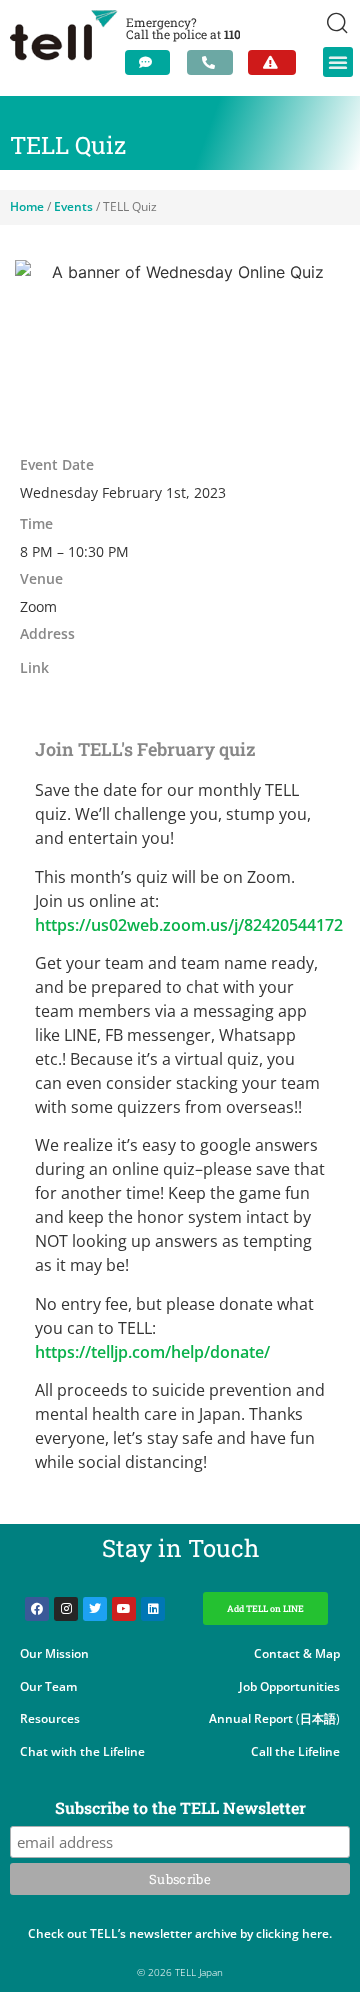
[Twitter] (95, 1609)
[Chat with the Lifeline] (147, 62)
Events (73, 206)
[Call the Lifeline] (210, 62)
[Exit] (272, 62)
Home (27, 206)
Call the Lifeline (295, 1751)
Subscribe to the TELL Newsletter (180, 1809)
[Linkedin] (153, 1609)
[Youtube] (124, 1609)
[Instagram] (66, 1609)
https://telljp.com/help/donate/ (152, 1352)
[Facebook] (37, 1609)
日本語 (318, 1718)
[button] (338, 62)
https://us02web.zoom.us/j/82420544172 (189, 925)
